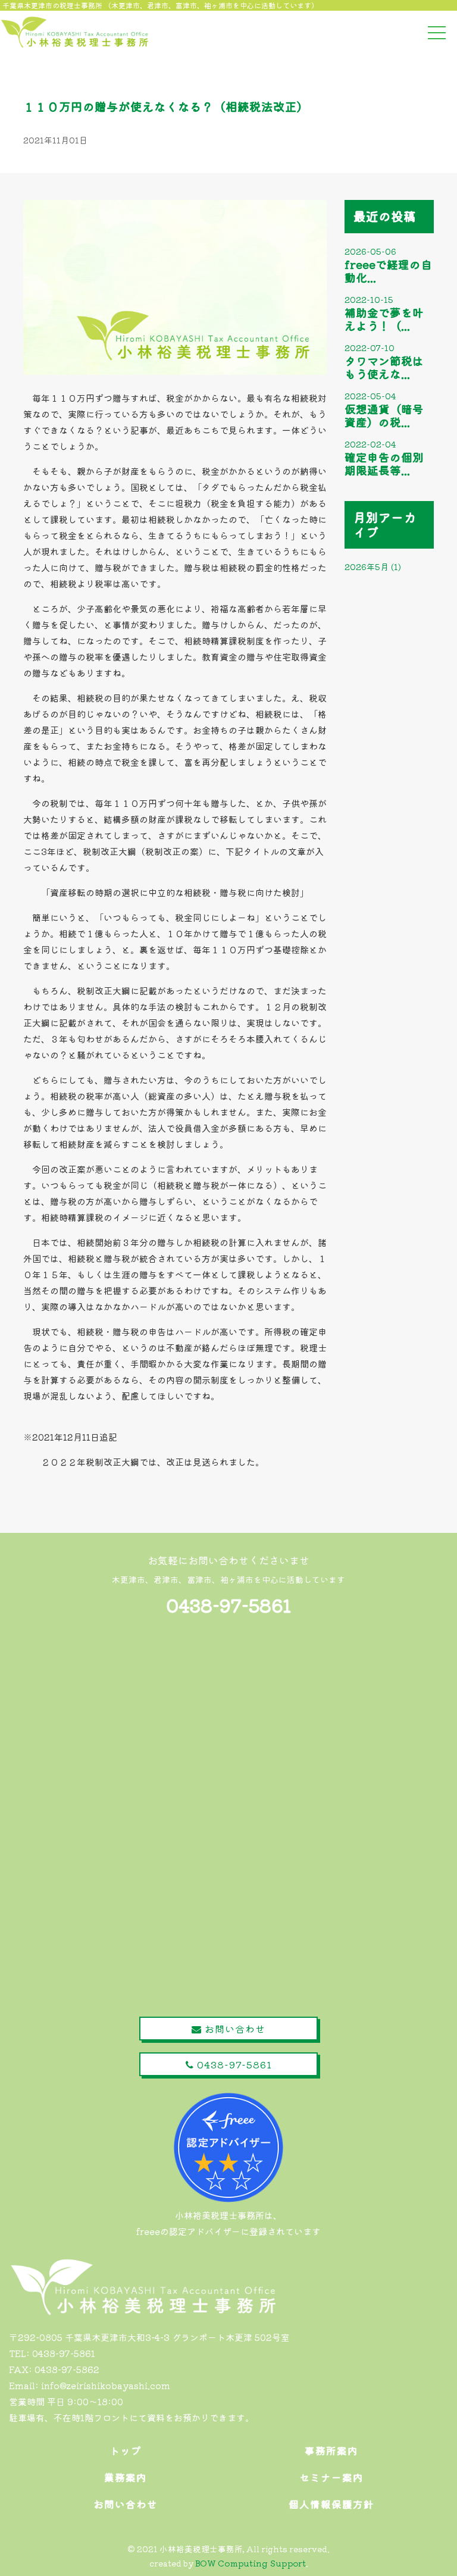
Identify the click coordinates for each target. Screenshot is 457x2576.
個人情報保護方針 (331, 2504)
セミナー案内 (331, 2477)
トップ (126, 2450)
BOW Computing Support (251, 2563)
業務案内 (126, 2477)
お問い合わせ (234, 2029)
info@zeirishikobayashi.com (106, 2385)
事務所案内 (331, 2450)
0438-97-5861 (229, 1605)
